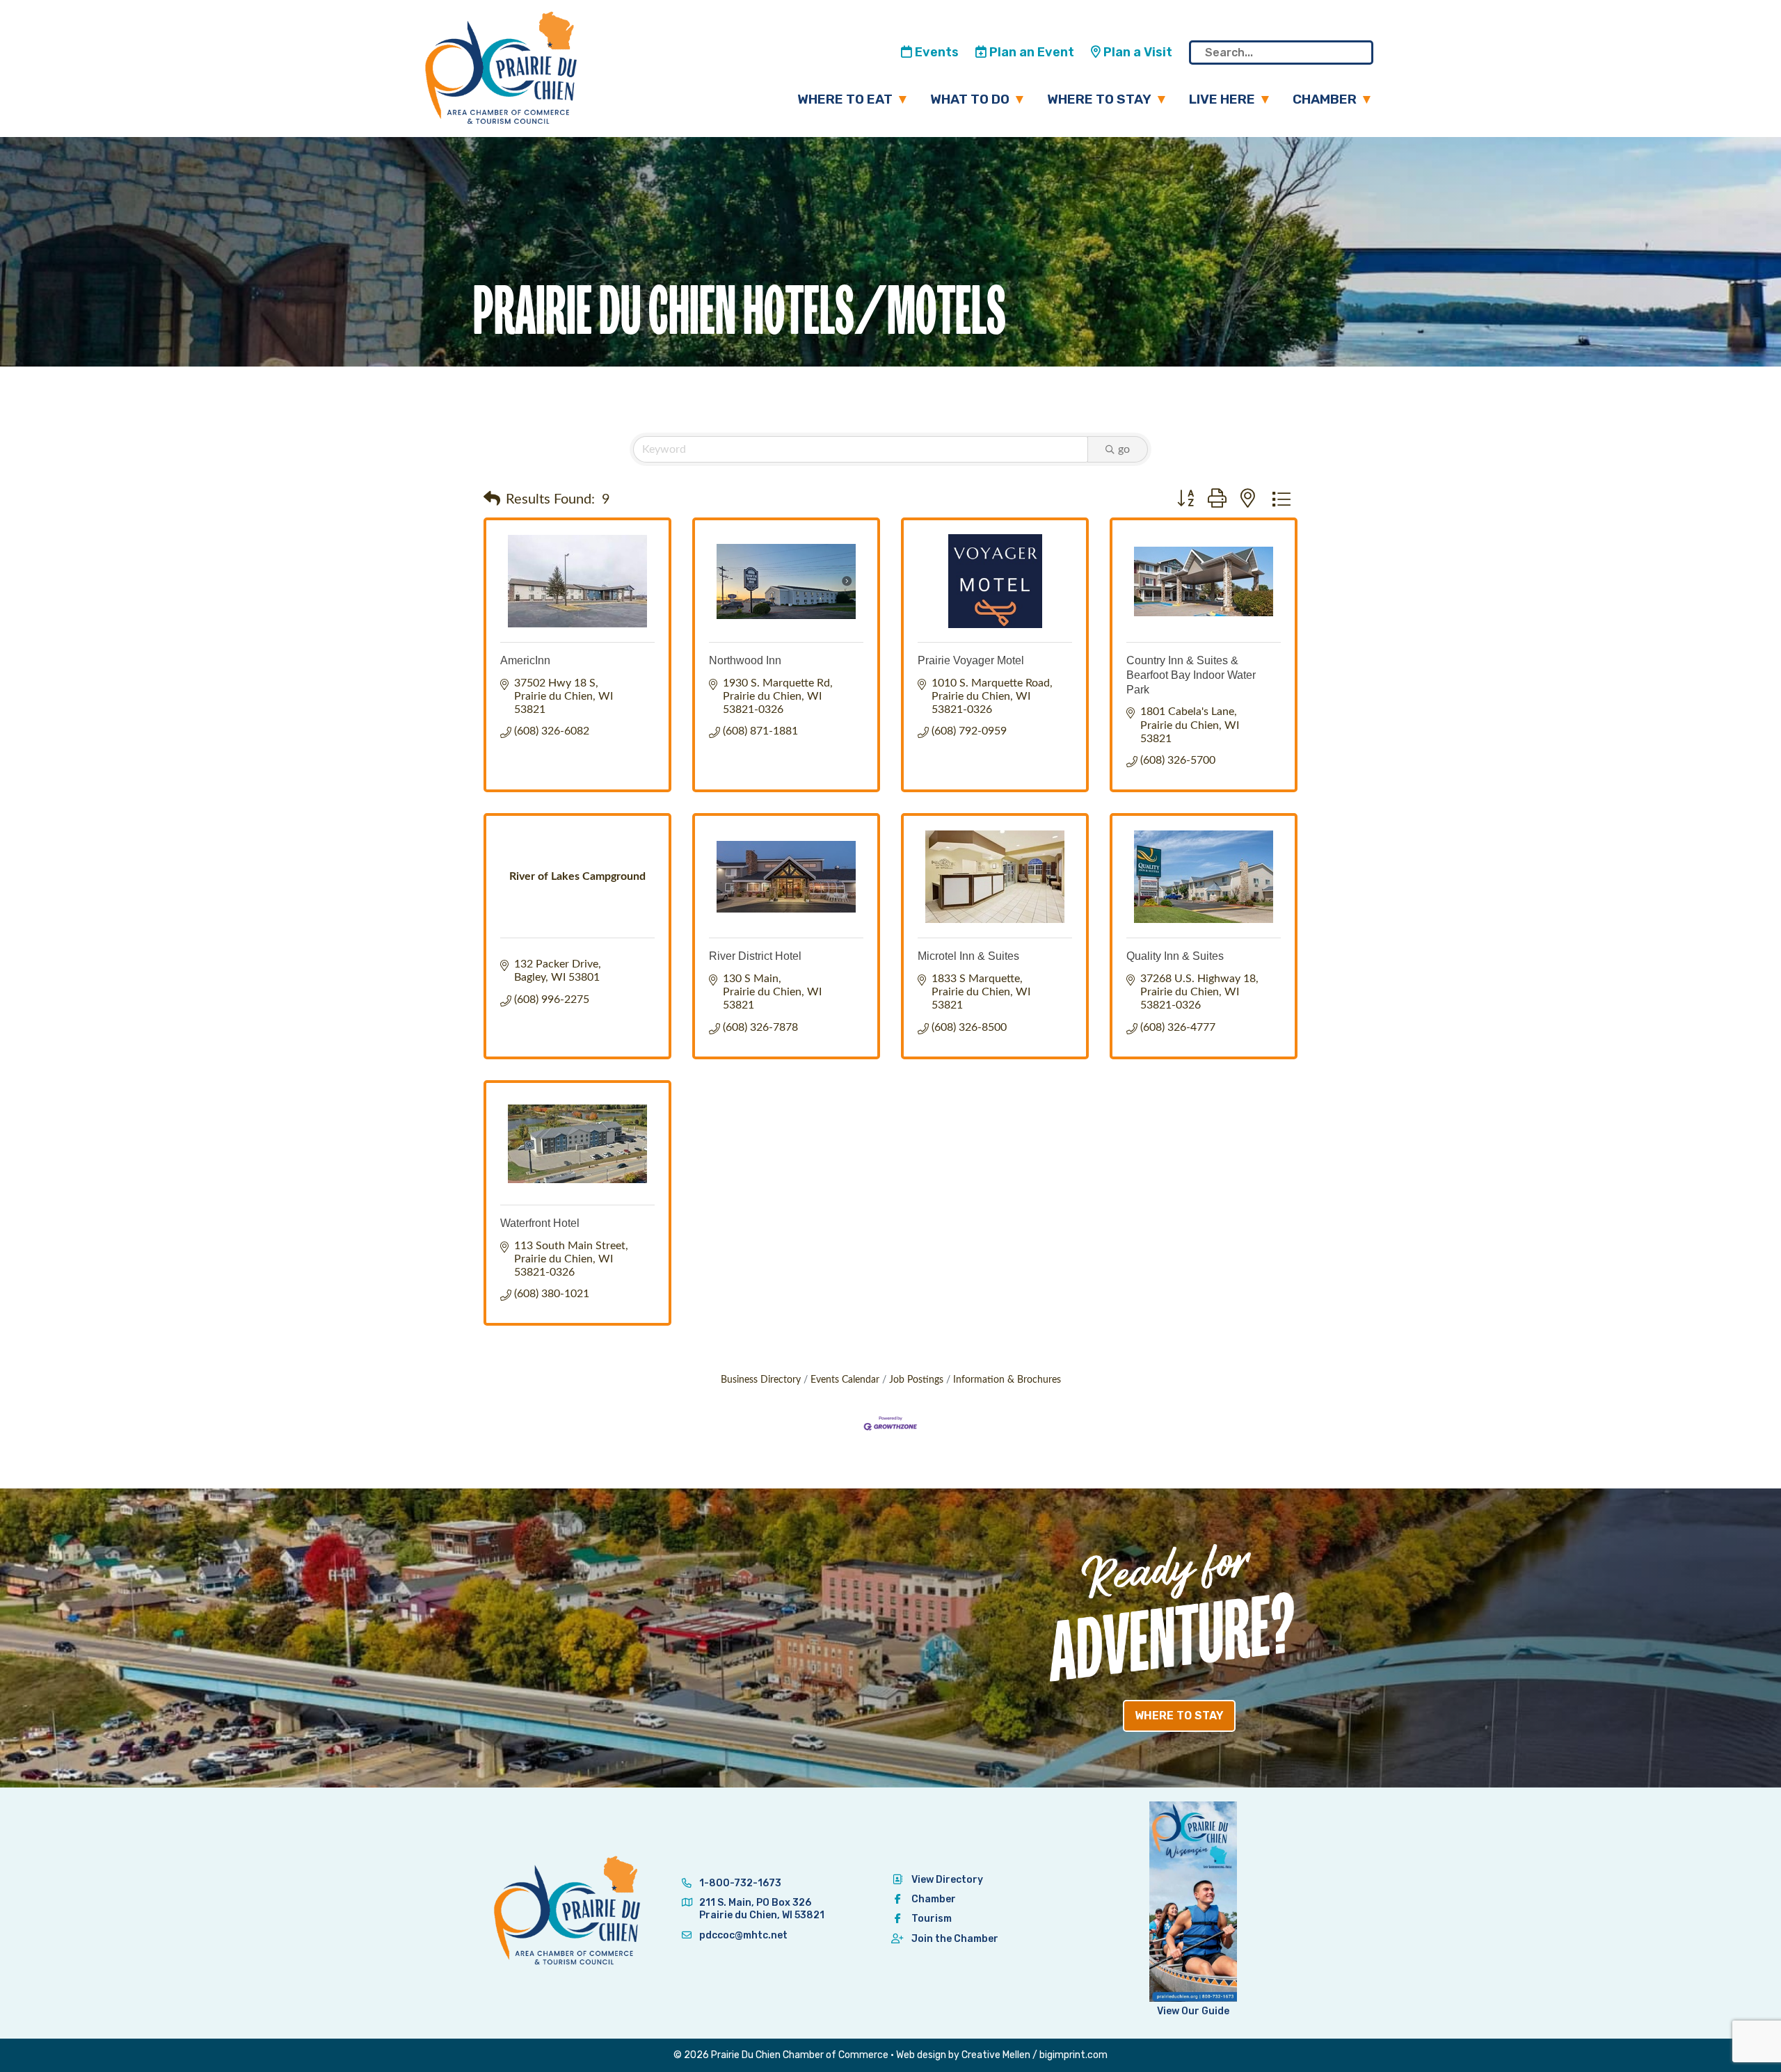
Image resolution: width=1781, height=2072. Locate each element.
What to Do (970, 99)
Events (935, 52)
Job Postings (916, 1380)
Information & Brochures (1007, 1380)
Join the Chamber (955, 1939)
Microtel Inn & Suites (968, 956)
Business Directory (761, 1380)
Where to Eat (845, 99)
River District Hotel (755, 956)
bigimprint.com (1073, 2055)
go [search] (1124, 449)
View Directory (947, 1880)
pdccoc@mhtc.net (742, 1935)
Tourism (932, 1919)
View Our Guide (1193, 2011)
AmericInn (525, 660)
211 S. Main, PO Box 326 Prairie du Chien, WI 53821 (762, 1909)
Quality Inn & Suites (1175, 956)
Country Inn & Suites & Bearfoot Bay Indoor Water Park (1191, 675)
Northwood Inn (745, 660)
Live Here (1222, 99)
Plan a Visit (1136, 52)
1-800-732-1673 (739, 1883)
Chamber (1325, 99)
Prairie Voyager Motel (971, 660)
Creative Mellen (996, 2055)
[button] (492, 499)
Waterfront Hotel (540, 1223)
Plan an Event (1030, 52)
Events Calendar (845, 1380)
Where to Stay (1099, 99)
